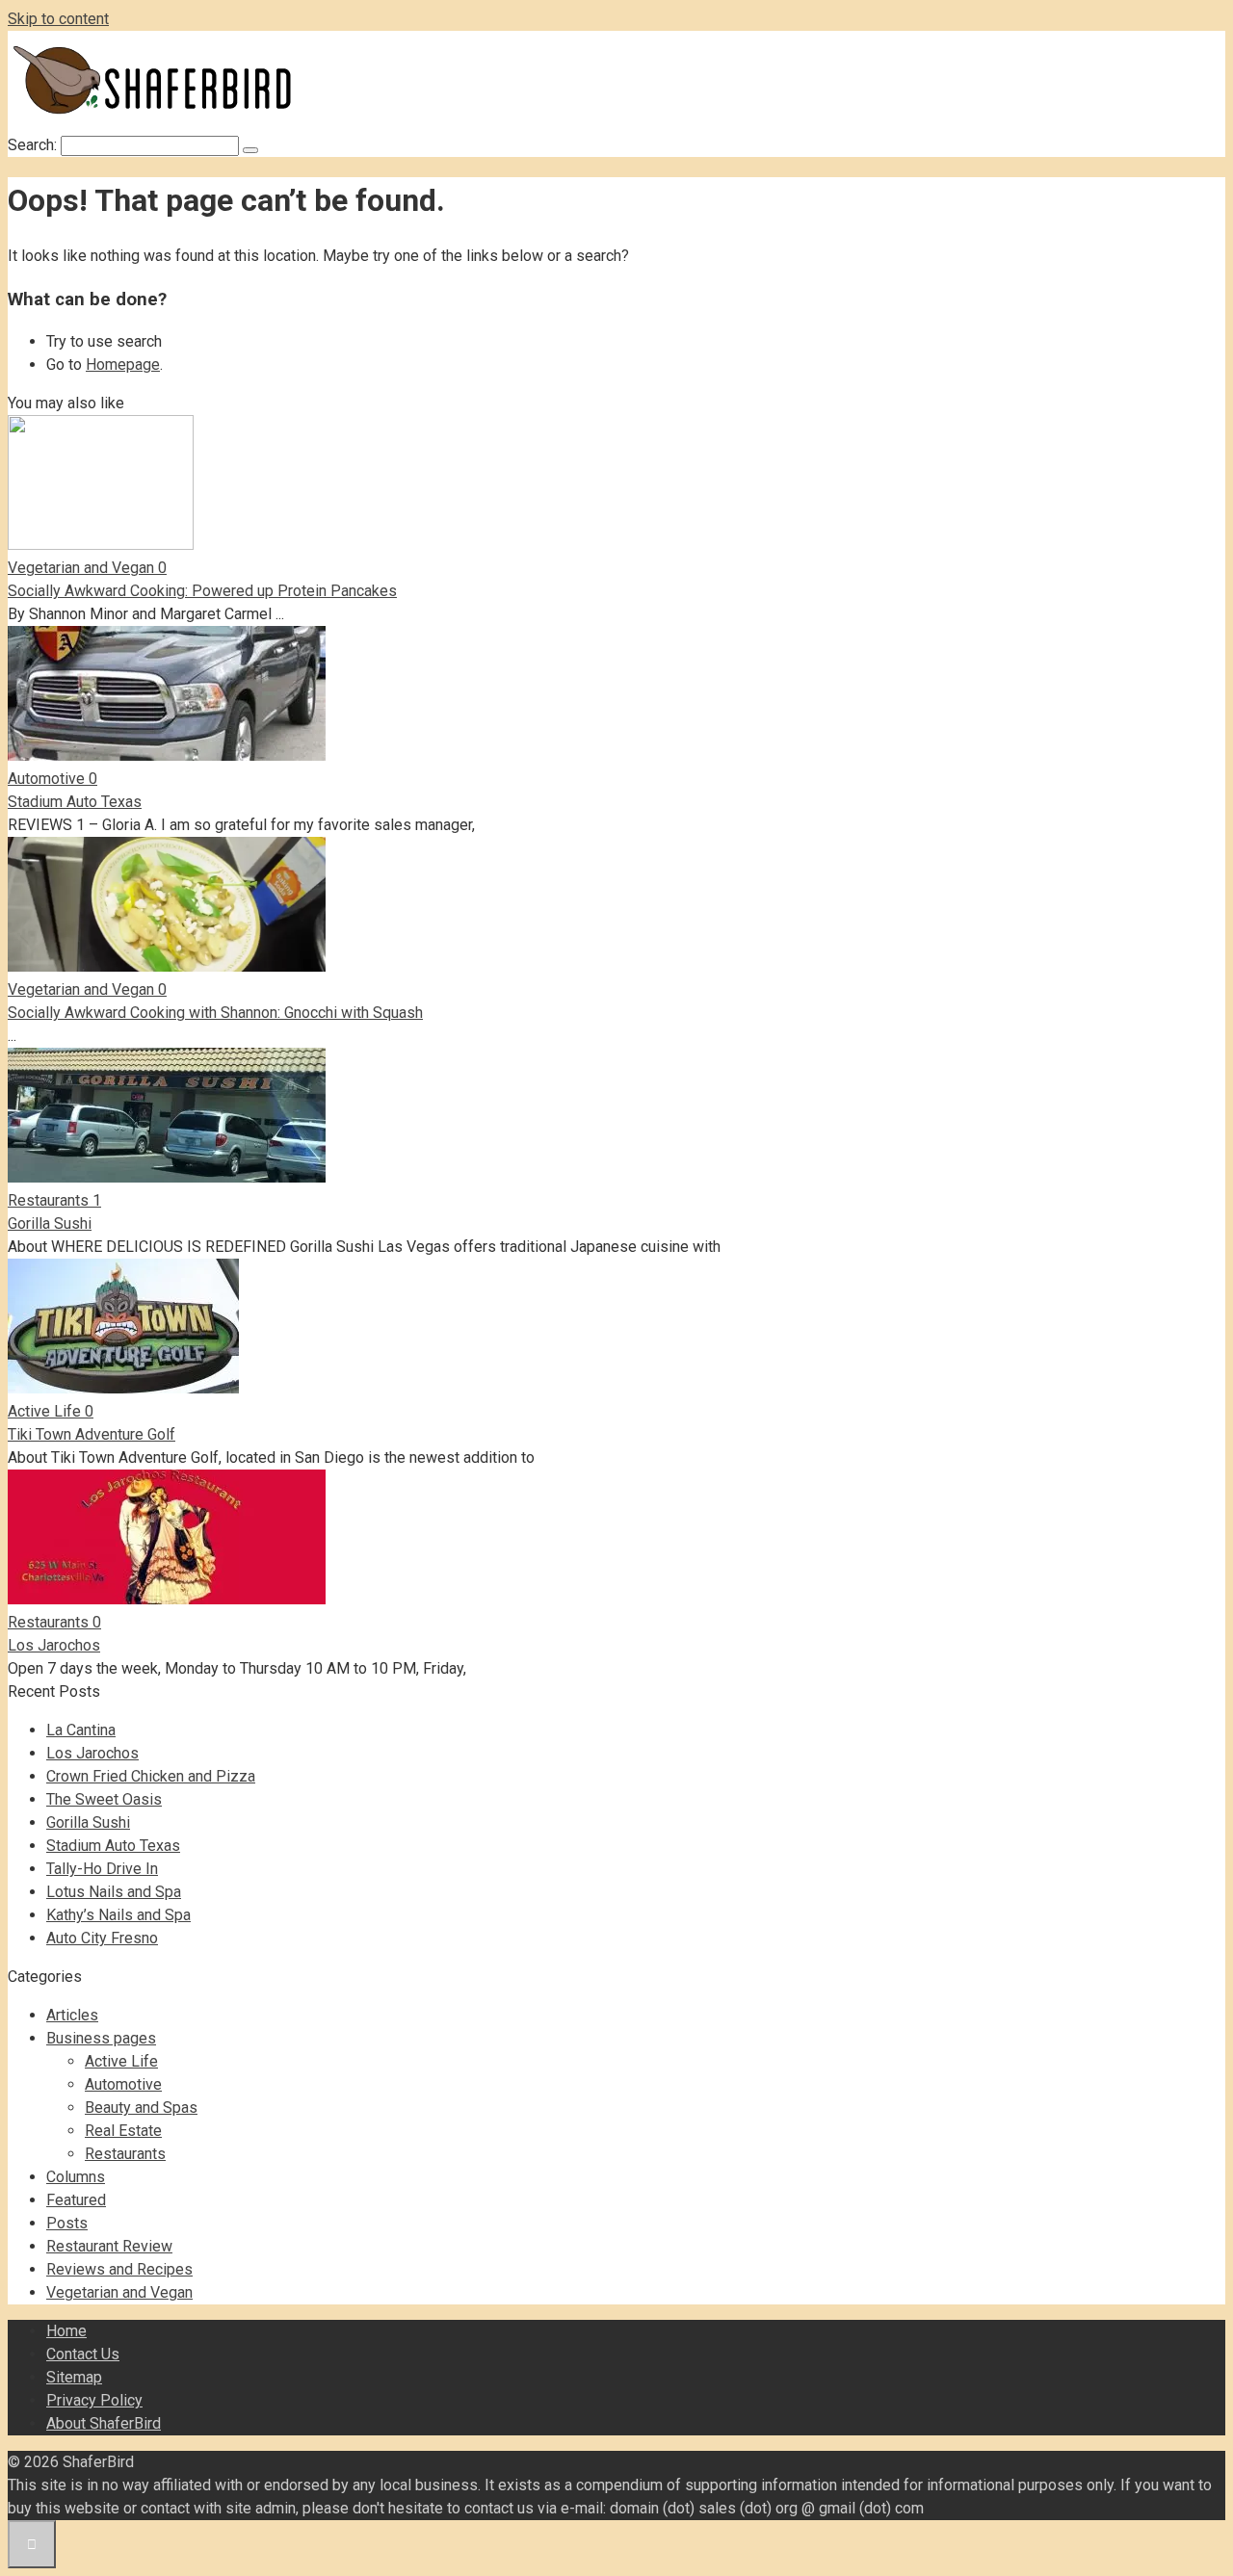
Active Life (121, 2061)
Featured (76, 2200)
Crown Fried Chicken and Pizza (151, 1776)
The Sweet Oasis (104, 1799)
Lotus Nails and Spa (114, 1892)
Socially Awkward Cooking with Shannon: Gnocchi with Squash (215, 1013)
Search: (34, 145)
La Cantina (81, 1730)
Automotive (123, 2084)
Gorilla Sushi (50, 1223)
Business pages (101, 2038)
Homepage (123, 364)
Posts (67, 2223)
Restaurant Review (109, 2246)
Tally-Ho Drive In (102, 1869)
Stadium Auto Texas (75, 802)
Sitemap (74, 2377)
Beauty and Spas (141, 2108)
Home (66, 2331)
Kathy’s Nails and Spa (118, 1915)
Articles (72, 2015)
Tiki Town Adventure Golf (92, 1434)
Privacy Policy (94, 2400)
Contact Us (83, 2354)
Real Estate (123, 2131)
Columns (76, 2177)
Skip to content (58, 19)
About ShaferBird (104, 2423)
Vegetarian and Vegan (119, 2292)
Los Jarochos (54, 1645)
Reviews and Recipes (119, 2269)
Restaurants (125, 2154)
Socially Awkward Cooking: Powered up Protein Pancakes (202, 591)
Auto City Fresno (102, 1938)
